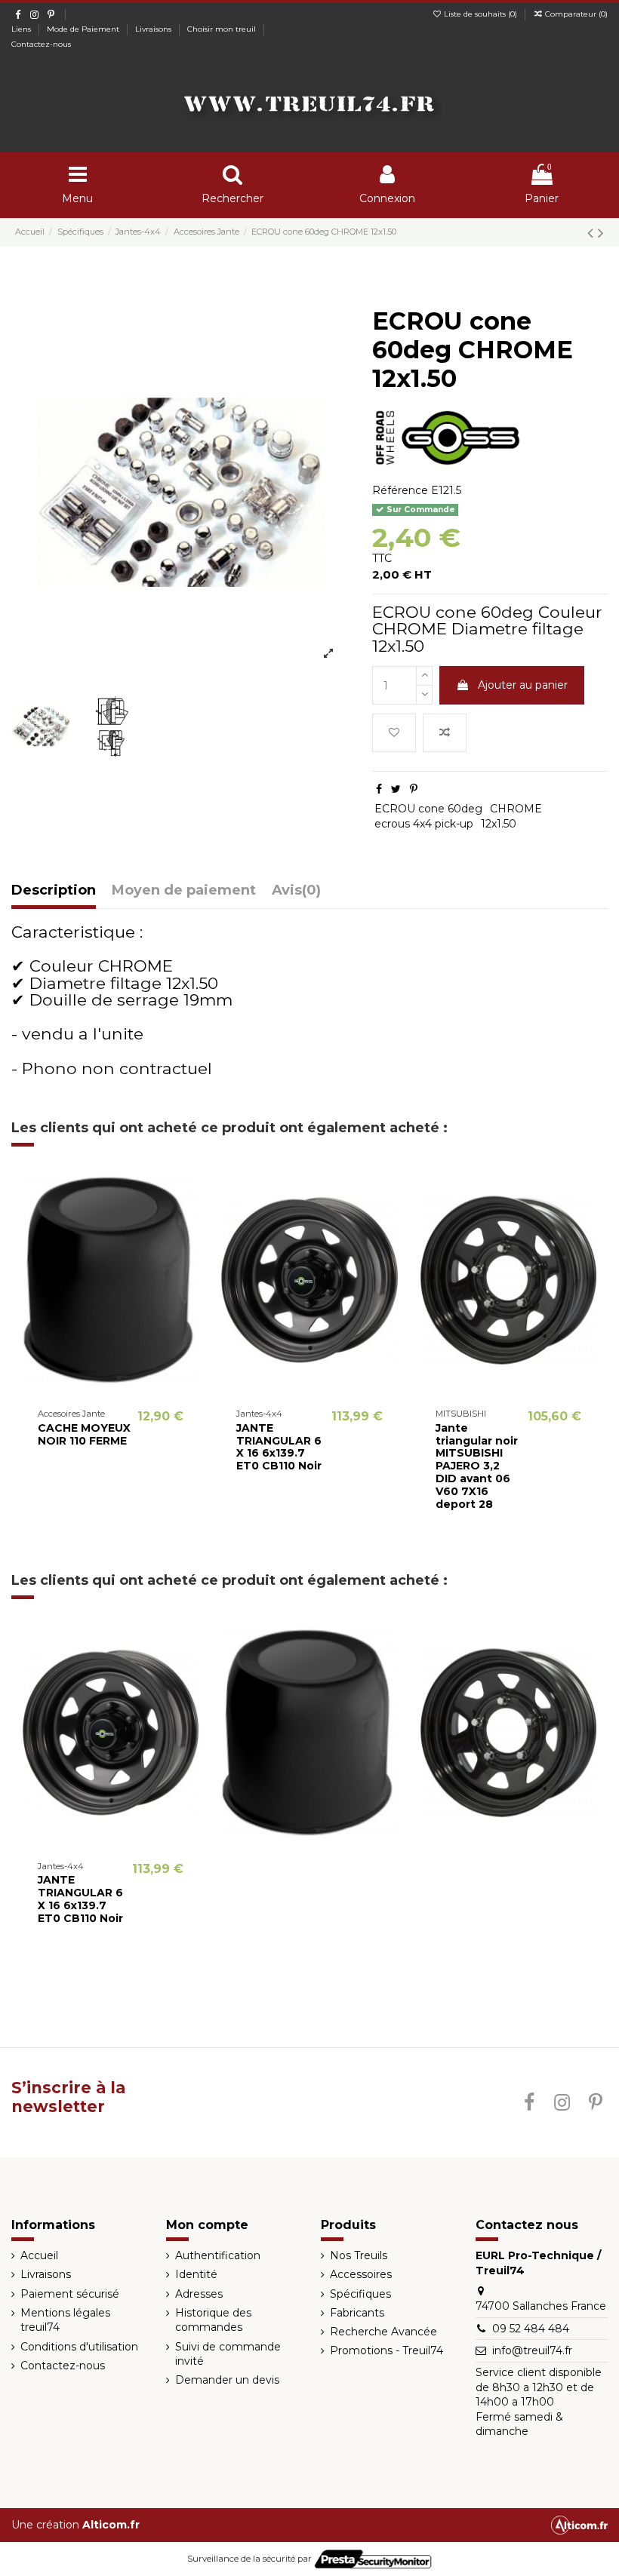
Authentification (218, 2255)
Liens (22, 29)
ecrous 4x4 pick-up (424, 824)
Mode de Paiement (84, 29)
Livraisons (154, 29)
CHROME (516, 809)
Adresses (199, 2294)
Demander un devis (227, 2380)
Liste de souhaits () (480, 14)
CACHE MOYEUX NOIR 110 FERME (84, 1434)
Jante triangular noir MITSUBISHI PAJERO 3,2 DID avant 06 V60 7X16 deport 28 (477, 1466)
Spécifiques (360, 2294)
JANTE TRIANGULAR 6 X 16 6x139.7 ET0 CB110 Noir (279, 1447)
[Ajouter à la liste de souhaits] (394, 733)
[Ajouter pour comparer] (445, 733)
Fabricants (357, 2313)
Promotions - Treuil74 (386, 2350)
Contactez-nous (41, 44)
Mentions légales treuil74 (65, 2320)
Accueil (39, 2255)
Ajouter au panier (523, 685)
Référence (400, 490)
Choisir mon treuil (223, 29)
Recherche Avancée (383, 2332)
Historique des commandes (213, 2320)
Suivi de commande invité (228, 2354)
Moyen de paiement (184, 891)
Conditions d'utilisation (79, 2347)
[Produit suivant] (601, 233)
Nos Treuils (359, 2255)
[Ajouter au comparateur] (111, 1389)
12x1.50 (499, 824)
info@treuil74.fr (532, 2350)
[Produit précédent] (593, 233)
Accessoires (361, 2274)
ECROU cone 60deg (428, 809)
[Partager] (379, 789)
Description (54, 891)
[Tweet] (396, 789)
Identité (196, 2274)
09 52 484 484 (531, 2329)
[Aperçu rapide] (132, 1389)
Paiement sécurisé (70, 2294)
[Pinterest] (414, 789)
